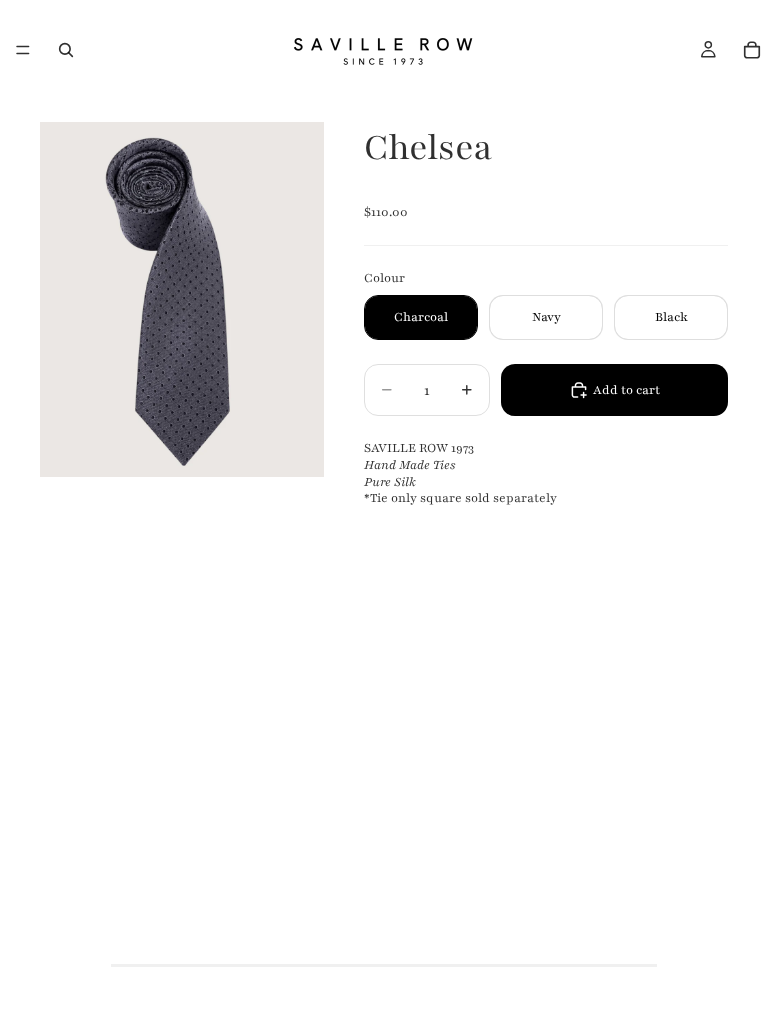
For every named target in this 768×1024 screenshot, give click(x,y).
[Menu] (23, 50)
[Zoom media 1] (182, 299)
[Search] (66, 50)
